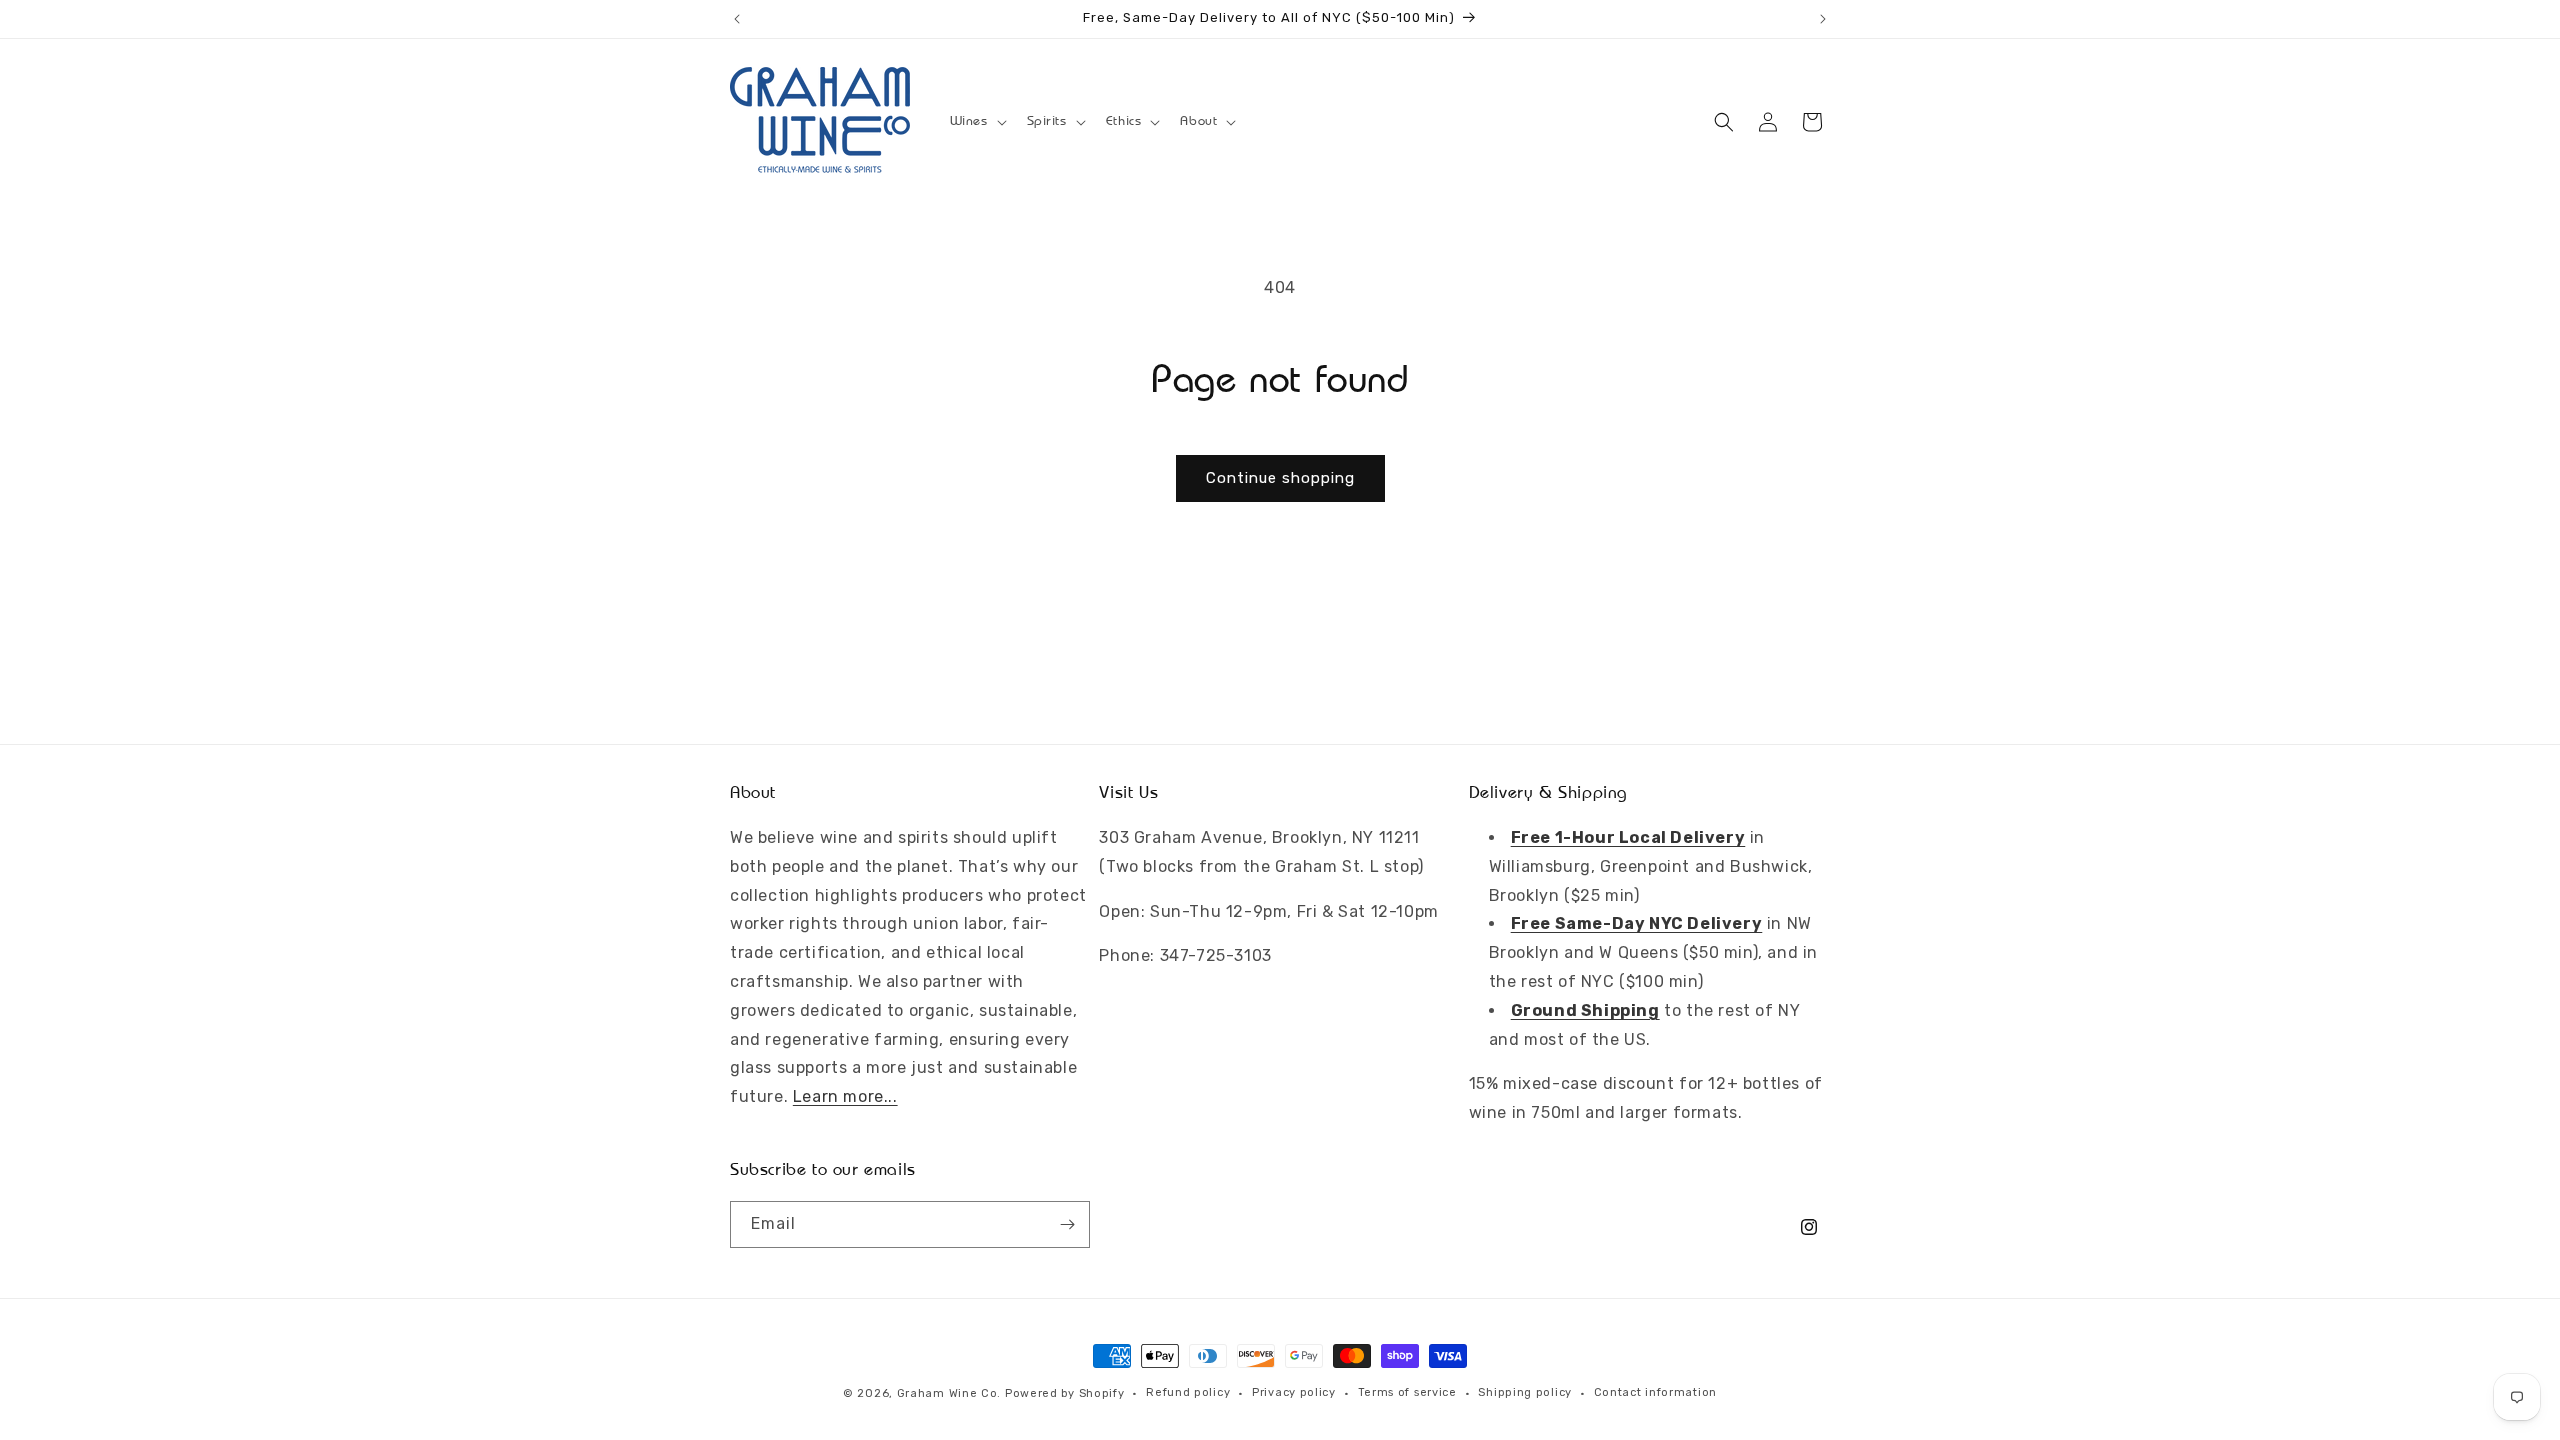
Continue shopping (1280, 478)
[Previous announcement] (737, 19)
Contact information (1655, 1392)
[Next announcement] (1823, 19)
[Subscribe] (1067, 1224)
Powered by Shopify (1065, 1393)
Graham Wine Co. (949, 1393)
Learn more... (845, 1096)
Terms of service (1407, 1392)
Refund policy (1188, 1392)
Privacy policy (1294, 1392)
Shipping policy (1525, 1392)
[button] (976, 121)
